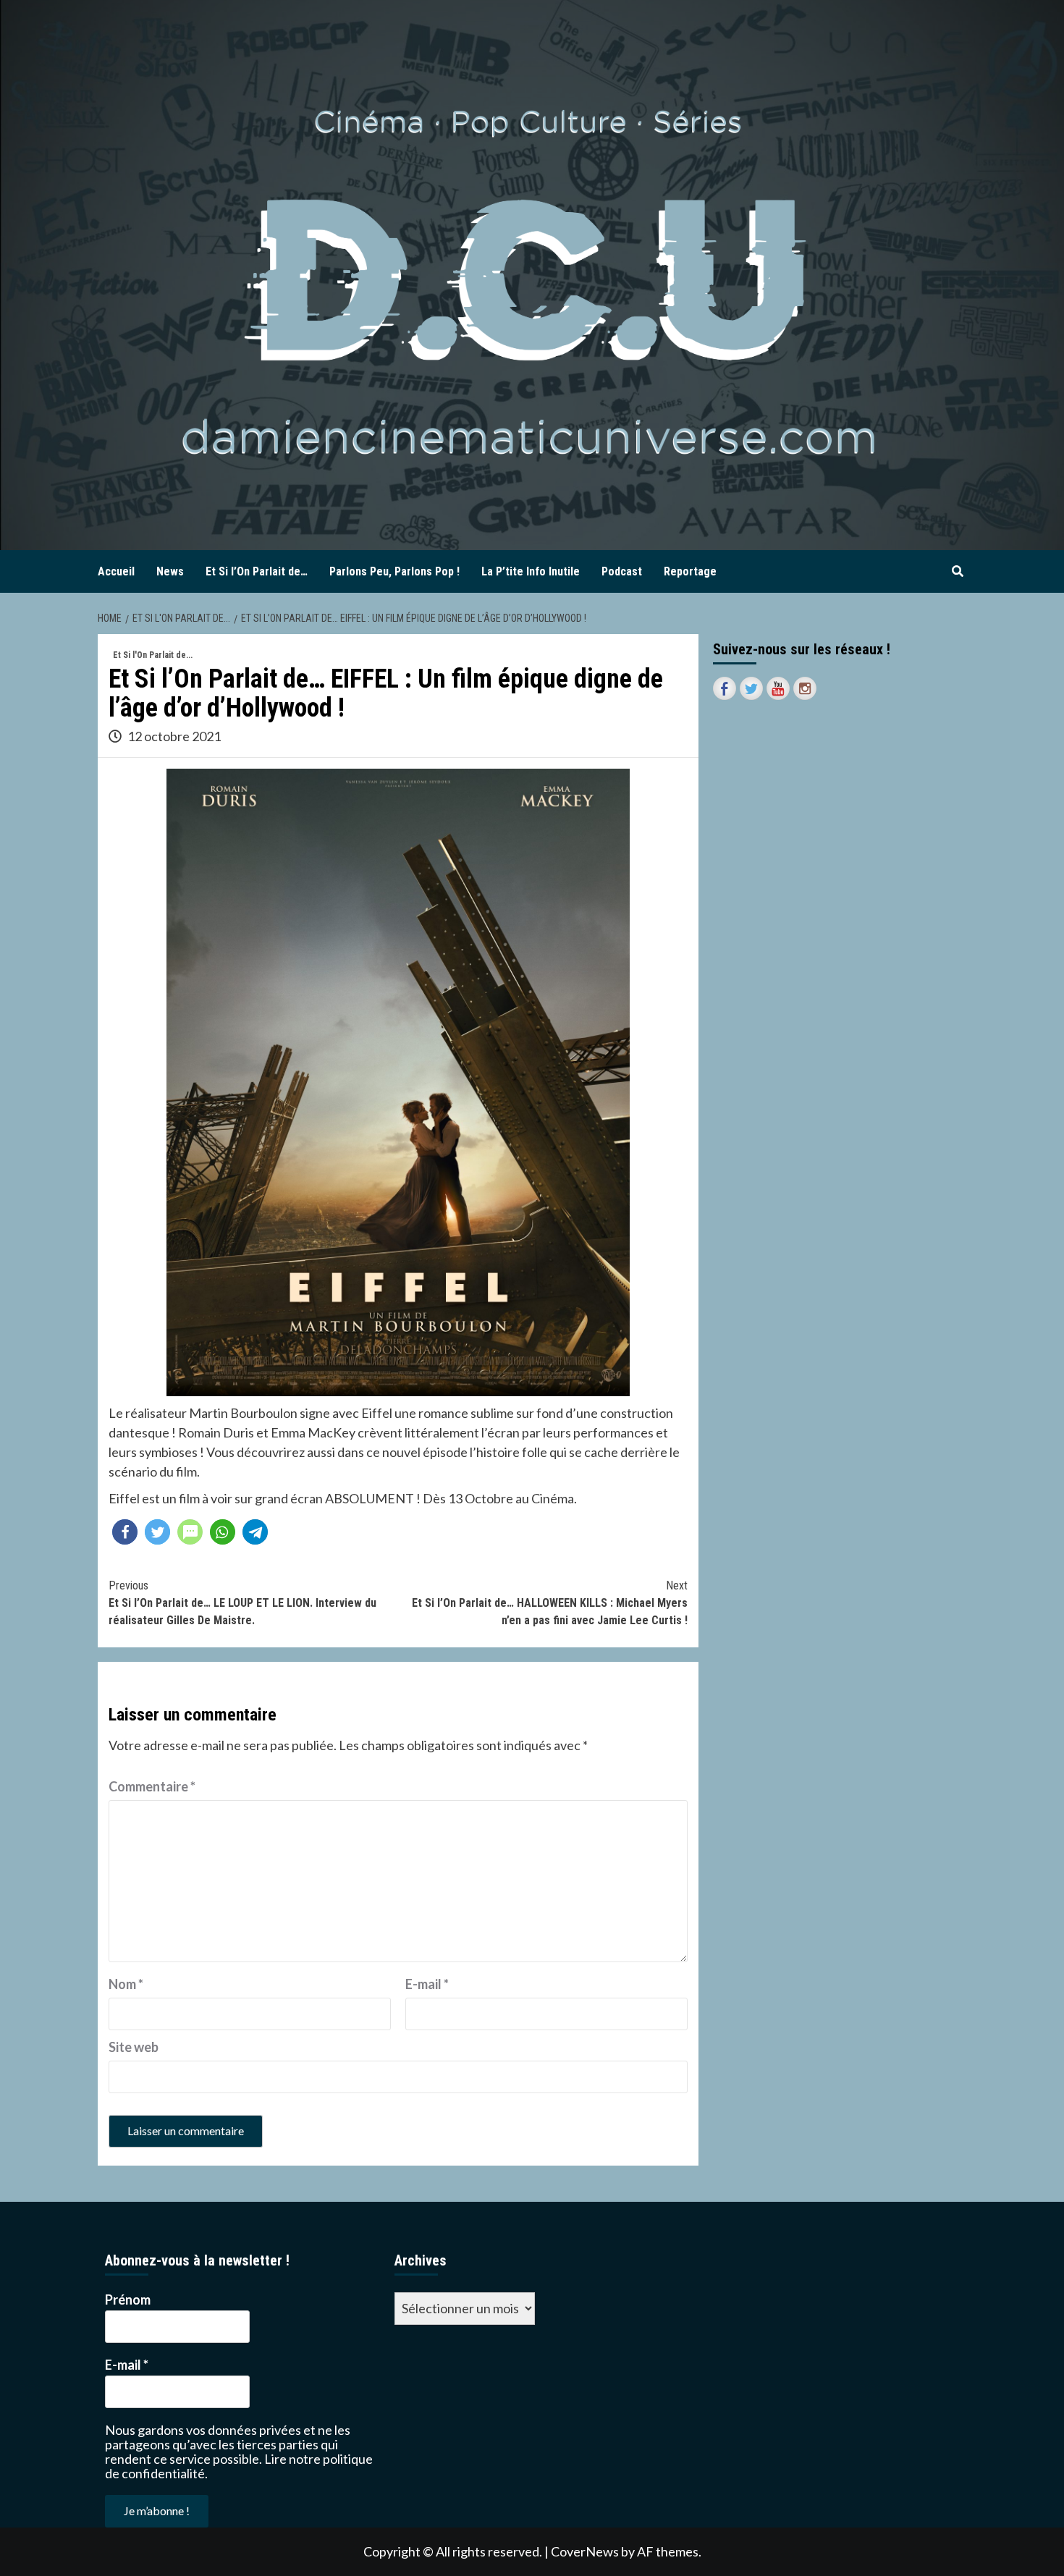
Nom (126, 1984)
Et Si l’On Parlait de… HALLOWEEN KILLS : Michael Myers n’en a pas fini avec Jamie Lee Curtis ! (550, 1603)
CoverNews (585, 2551)
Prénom (128, 2300)
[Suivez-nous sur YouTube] (778, 688)
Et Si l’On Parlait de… (257, 571)
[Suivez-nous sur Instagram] (805, 688)
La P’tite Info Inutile (531, 571)
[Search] (957, 572)
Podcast (622, 571)
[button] (125, 1532)
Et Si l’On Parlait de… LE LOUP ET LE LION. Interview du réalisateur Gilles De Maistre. (242, 1603)
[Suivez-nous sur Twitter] (751, 688)
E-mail (427, 1984)
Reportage (690, 571)
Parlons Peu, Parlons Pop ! (394, 571)
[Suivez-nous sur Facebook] (725, 688)
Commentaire (152, 1786)
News (170, 571)
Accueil (116, 571)
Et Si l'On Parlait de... (153, 655)
